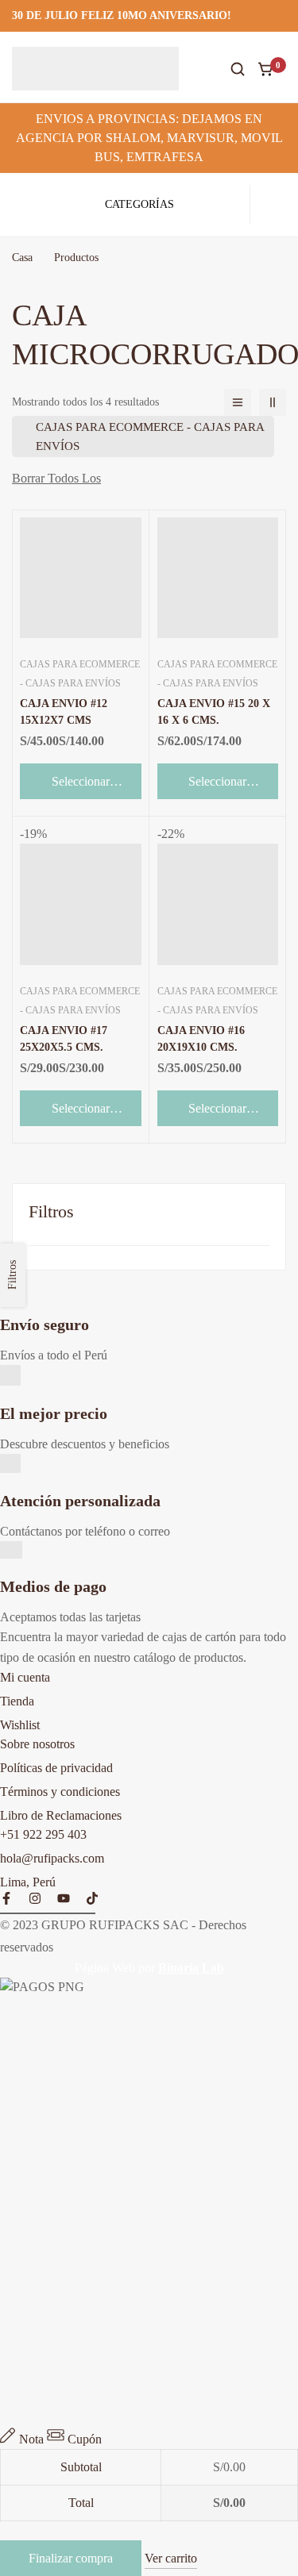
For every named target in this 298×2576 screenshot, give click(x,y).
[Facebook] (6, 1898)
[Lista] (238, 402)
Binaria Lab (191, 1968)
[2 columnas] (273, 402)
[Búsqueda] (238, 69)
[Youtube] (64, 1898)
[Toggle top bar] (282, 16)
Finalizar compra (71, 2558)
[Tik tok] (92, 1898)
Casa (22, 258)
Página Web (105, 1968)
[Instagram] (35, 1898)
